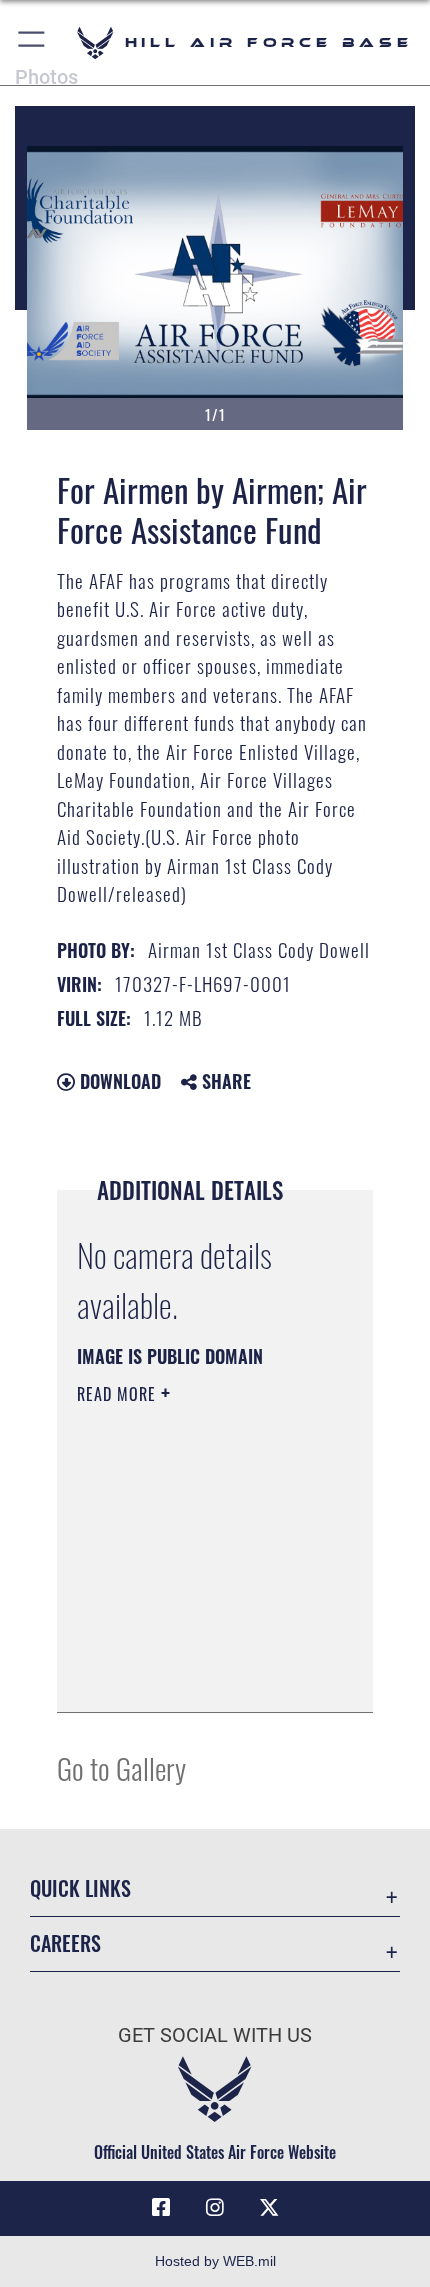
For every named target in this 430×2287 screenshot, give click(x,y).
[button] (32, 42)
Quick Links (80, 1888)
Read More (119, 1394)
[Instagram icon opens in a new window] (215, 2208)
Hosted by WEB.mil (215, 2261)
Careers (65, 1943)
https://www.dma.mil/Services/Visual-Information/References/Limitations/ (198, 1675)
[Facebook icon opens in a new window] (161, 2208)
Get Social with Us (215, 2035)
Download (118, 1081)
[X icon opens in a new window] (269, 2208)
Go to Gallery (121, 1767)
